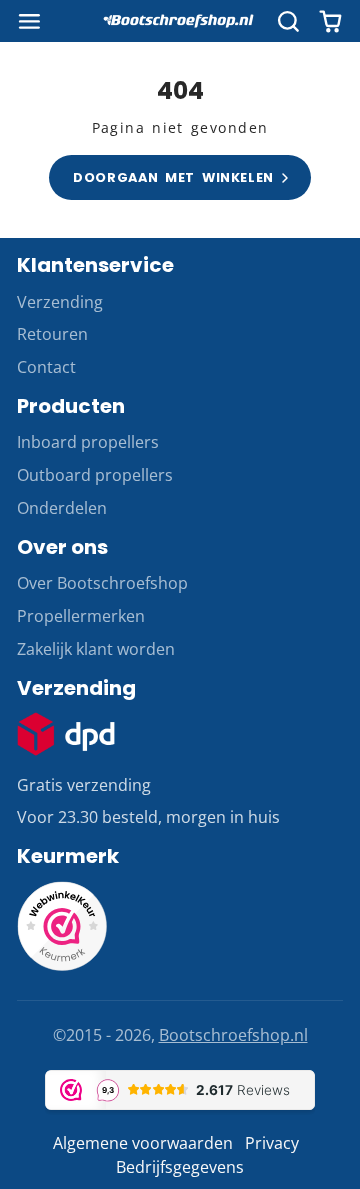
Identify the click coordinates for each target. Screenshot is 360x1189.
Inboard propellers (88, 442)
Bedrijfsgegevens (180, 1167)
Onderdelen (62, 508)
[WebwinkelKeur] (62, 965)
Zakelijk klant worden (96, 649)
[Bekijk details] (66, 733)
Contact (46, 367)
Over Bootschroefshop (102, 583)
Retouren (52, 334)
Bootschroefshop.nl (233, 1035)
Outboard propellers (95, 475)
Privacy (272, 1143)
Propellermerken (81, 616)
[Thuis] (180, 21)
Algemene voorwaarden (143, 1143)
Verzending (60, 302)
